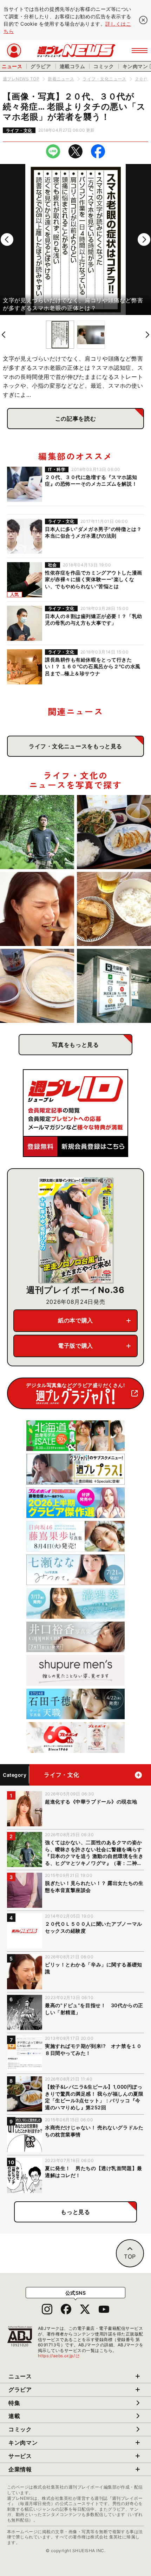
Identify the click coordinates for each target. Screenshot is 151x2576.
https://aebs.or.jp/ (59, 2356)
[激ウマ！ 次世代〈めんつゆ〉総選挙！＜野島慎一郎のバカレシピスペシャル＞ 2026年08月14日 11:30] (37, 986)
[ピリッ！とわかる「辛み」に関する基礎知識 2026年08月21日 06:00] (37, 909)
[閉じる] (143, 20)
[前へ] (7, 239)
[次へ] (144, 239)
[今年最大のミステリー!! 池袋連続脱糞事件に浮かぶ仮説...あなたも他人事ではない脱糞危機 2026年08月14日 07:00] (114, 986)
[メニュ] (140, 51)
